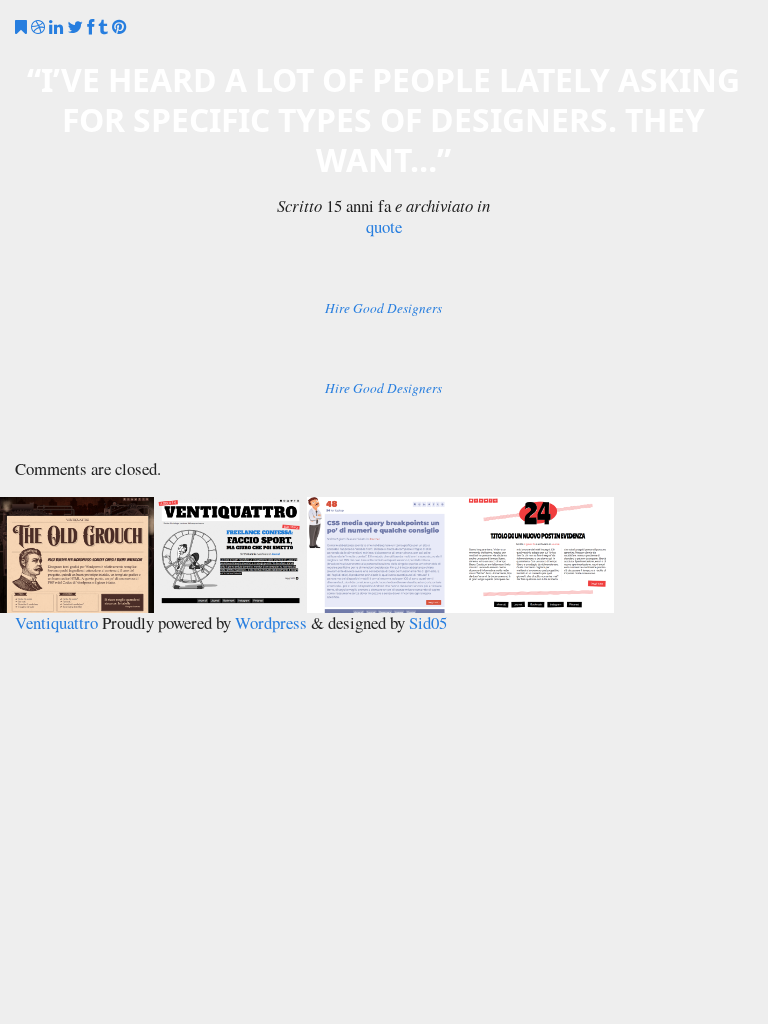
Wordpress (271, 622)
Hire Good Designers (383, 308)
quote (384, 227)
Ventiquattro (56, 622)
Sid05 (428, 622)
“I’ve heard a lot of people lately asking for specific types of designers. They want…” (383, 119)
